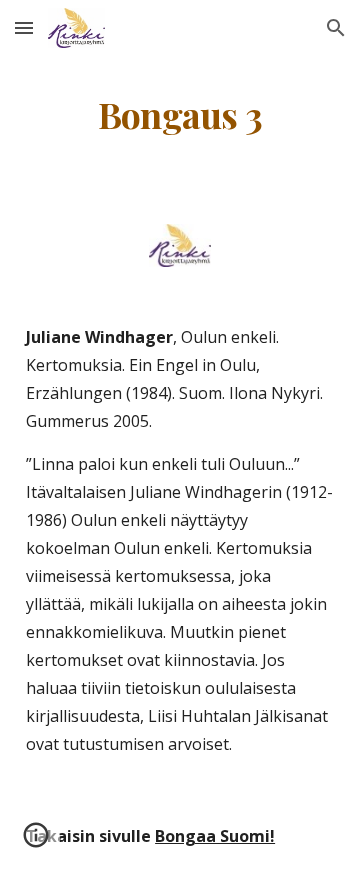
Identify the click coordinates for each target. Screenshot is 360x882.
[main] (180, 115)
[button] (24, 27)
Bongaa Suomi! (215, 836)
